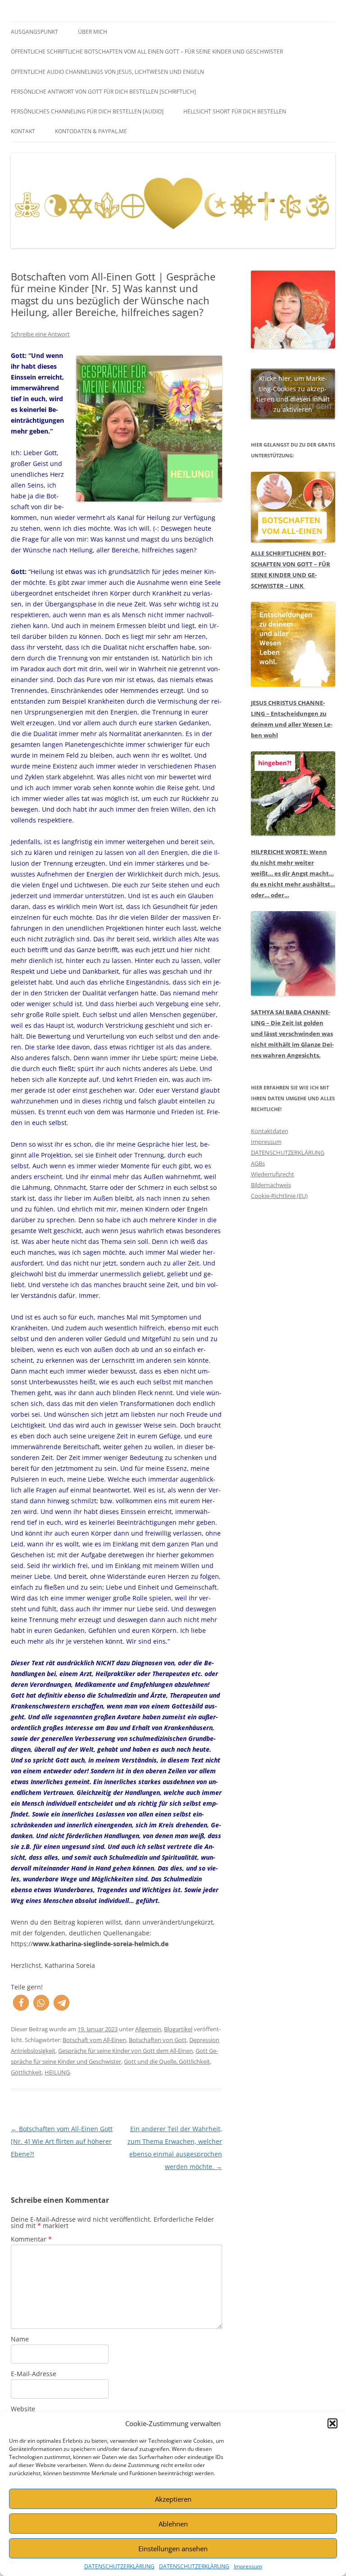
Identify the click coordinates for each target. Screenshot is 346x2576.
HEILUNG (57, 2072)
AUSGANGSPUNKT (34, 32)
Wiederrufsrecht (273, 1174)
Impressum (248, 2566)
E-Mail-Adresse (34, 2374)
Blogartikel (178, 2029)
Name (20, 2339)
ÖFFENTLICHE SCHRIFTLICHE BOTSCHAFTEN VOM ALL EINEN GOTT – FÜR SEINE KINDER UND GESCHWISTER (147, 52)
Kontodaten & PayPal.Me (91, 131)
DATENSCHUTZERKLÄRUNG (119, 2566)
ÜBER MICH (93, 32)
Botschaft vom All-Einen (94, 2040)
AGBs (258, 1163)
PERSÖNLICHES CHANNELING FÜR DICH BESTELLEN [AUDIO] (87, 111)
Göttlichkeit (26, 2072)
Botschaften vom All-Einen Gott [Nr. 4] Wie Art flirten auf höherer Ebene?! (62, 2141)
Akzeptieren (173, 2499)
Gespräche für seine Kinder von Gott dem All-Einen (125, 2051)
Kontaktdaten (270, 1131)
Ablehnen (173, 2524)
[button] (332, 2423)
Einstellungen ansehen (173, 2549)
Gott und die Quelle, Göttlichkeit (167, 2061)
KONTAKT (23, 131)
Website (23, 2409)
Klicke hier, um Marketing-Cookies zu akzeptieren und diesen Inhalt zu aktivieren (293, 394)
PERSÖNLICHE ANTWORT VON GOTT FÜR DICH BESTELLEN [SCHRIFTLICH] (103, 92)
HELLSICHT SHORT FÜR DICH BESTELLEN (235, 111)
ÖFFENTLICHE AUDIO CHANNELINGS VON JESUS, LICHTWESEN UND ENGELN (107, 72)
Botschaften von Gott (158, 2040)
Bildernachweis (271, 1185)
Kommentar (31, 2239)
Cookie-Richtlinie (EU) (279, 1196)
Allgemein (148, 2029)
